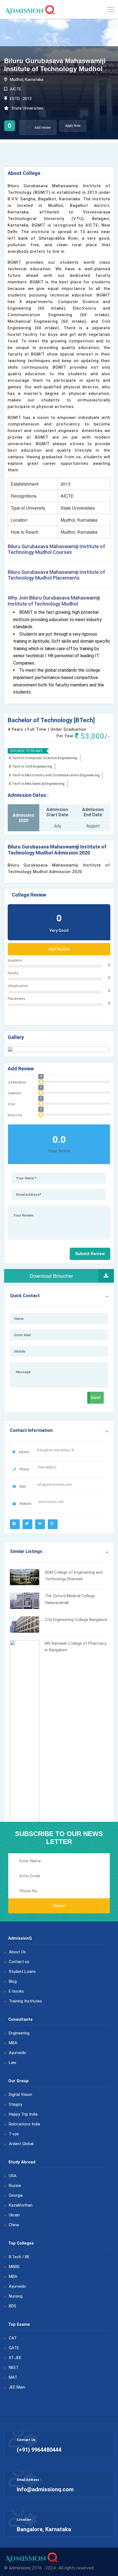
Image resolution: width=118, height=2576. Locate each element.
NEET (14, 2368)
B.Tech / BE (19, 2257)
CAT (13, 2338)
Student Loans (22, 1972)
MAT (13, 2377)
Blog (13, 1981)
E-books (16, 1991)
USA (13, 2176)
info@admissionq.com (55, 1485)
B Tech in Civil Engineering (30, 766)
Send (95, 1398)
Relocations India (24, 2124)
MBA (13, 2043)
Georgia (16, 2195)
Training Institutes (25, 2001)
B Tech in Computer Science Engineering (43, 758)
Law (12, 2063)
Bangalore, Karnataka (44, 2529)
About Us (17, 1952)
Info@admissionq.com (45, 2489)
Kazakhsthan (21, 2205)
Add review (42, 128)
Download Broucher (51, 1276)
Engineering (19, 2033)
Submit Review (90, 1254)
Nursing (16, 2296)
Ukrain (14, 2215)
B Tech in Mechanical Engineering (37, 784)
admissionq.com (51, 1502)
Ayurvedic (18, 2053)
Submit (59, 1906)
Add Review (59, 949)
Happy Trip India (23, 2114)
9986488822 (47, 1467)
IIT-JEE (15, 2358)
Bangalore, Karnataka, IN (56, 1450)
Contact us (19, 1962)
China (14, 2225)
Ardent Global (21, 2144)
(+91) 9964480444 (39, 2450)
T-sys (14, 2134)
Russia (15, 2186)
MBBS (14, 2267)
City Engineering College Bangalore (76, 1620)
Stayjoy (16, 2104)
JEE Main (17, 2387)
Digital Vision (20, 2095)
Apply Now (73, 126)
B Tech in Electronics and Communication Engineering (54, 775)
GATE (14, 2348)
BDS (12, 2306)
